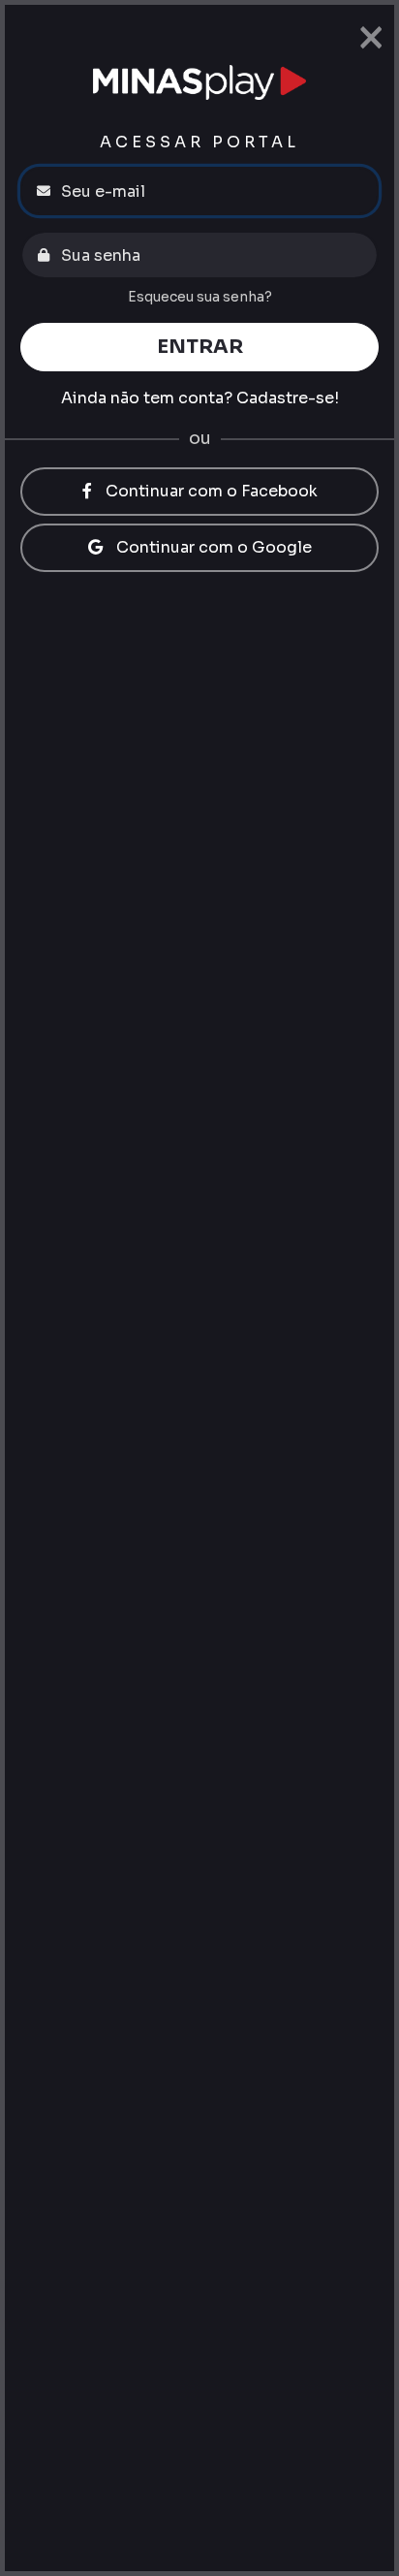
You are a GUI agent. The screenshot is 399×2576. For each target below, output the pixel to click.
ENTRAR (200, 347)
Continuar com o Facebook (210, 491)
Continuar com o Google (212, 547)
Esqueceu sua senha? (200, 297)
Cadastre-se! (288, 398)
